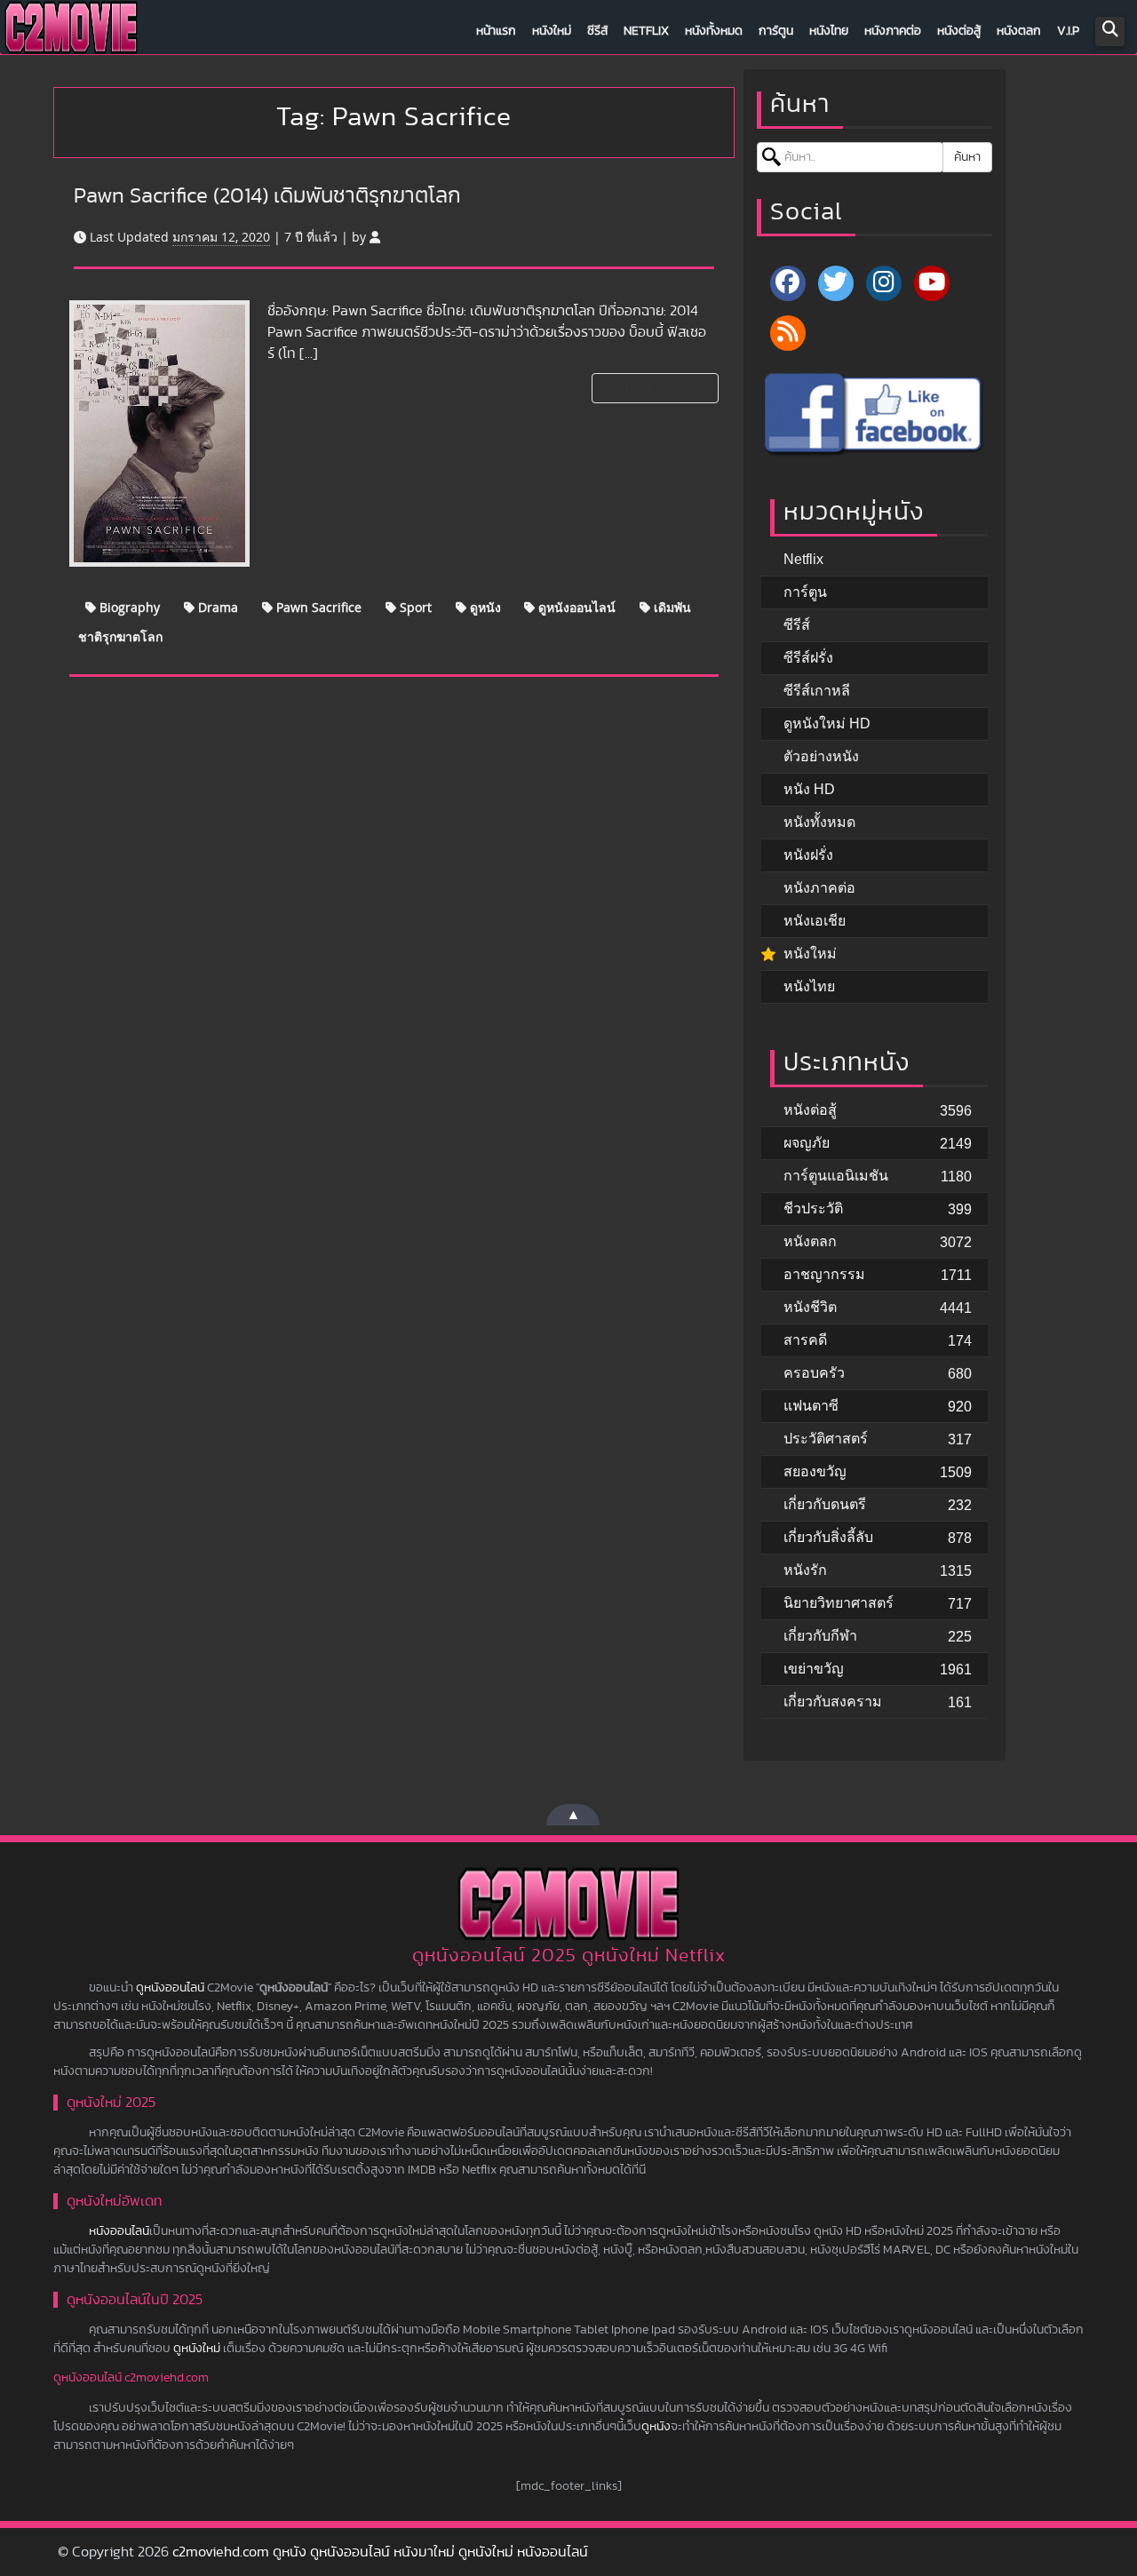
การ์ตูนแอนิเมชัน (836, 1176)
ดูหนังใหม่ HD (827, 724)
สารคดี (805, 1340)
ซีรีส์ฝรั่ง (808, 658)
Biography (128, 607)
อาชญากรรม (824, 1274)
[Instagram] (884, 283)
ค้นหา (967, 157)
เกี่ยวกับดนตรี (825, 1504)
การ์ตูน (776, 31)
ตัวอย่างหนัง (821, 756)
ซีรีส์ (597, 31)
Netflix (646, 31)
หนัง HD (809, 789)
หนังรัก (805, 1570)
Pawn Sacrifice (317, 607)
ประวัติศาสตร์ (826, 1439)
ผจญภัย (807, 1143)
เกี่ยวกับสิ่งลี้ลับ (828, 1537)
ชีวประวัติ (813, 1208)
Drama (216, 607)
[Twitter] (836, 283)
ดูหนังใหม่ (197, 2349)
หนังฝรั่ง (808, 855)
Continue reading (652, 388)
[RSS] (788, 333)
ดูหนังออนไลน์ (575, 607)
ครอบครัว (814, 1373)
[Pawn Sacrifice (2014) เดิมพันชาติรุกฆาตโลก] (159, 433)
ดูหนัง (484, 607)
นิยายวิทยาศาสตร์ (839, 1603)
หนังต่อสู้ (959, 31)
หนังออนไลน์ (119, 2231)
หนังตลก (1019, 31)
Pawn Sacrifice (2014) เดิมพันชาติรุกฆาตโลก (267, 196)
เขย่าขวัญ (814, 1669)
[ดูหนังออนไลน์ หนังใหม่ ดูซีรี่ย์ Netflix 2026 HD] (71, 32)
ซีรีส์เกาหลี (817, 691)
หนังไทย (829, 31)
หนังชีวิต (810, 1307)
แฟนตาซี (811, 1406)
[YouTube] (932, 283)
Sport (414, 607)
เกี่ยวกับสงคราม (833, 1701)
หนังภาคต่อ (893, 31)
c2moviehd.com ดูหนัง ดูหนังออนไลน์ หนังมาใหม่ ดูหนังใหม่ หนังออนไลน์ (380, 2552)
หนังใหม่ (552, 31)
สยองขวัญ (815, 1471)
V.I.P (1068, 31)
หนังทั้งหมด (714, 31)
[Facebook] (788, 283)
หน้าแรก (496, 31)
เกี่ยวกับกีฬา (820, 1636)
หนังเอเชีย (815, 921)
